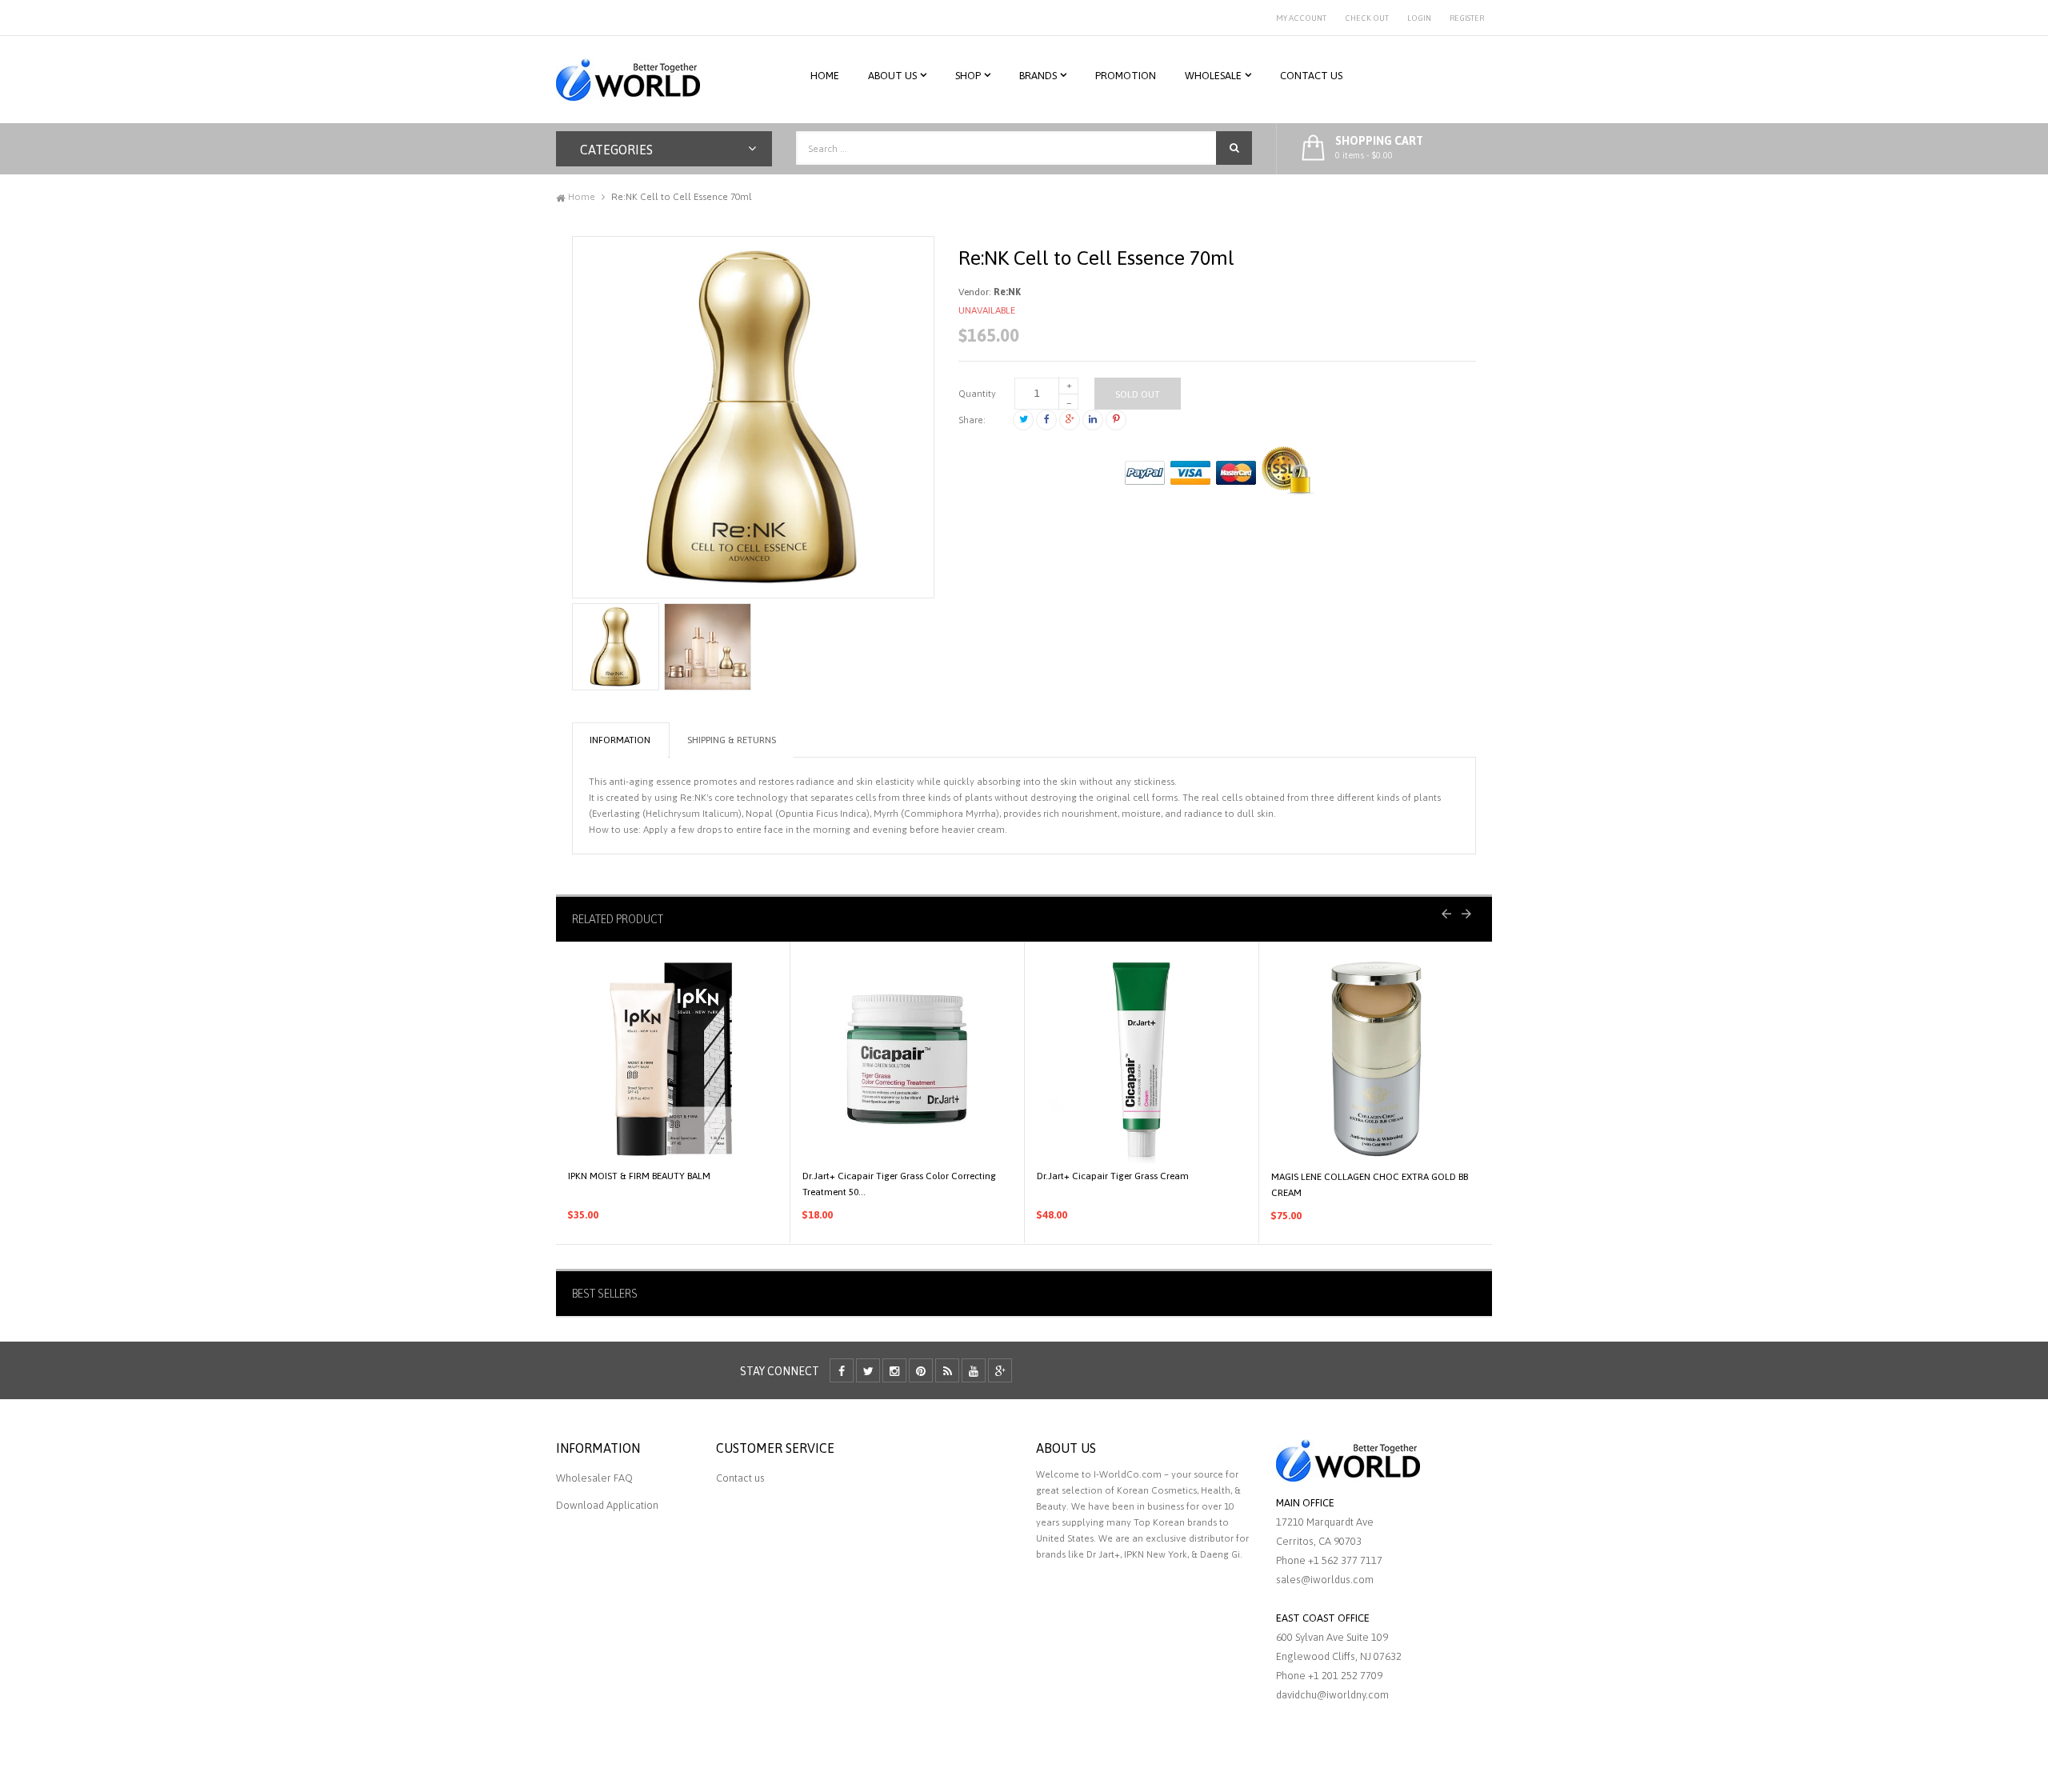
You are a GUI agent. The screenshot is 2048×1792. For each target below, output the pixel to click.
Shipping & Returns (732, 740)
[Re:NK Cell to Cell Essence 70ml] (616, 647)
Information (620, 740)
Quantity (977, 394)
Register (1467, 18)
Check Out (1367, 18)
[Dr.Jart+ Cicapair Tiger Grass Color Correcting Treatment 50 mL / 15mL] (907, 1059)
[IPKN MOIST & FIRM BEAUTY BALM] (673, 1059)
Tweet (1023, 420)
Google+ (1070, 420)
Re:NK (1007, 292)
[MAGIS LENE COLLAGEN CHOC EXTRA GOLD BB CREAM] (1376, 1060)
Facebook (1046, 420)
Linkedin (1093, 420)
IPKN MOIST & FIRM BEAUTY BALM (639, 1176)
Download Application (607, 1505)
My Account (1301, 18)
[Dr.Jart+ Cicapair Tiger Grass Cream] (1142, 1059)
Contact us (740, 1478)
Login (1419, 18)
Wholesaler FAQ (594, 1478)
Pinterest (1116, 420)
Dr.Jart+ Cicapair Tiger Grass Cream (1113, 1176)
